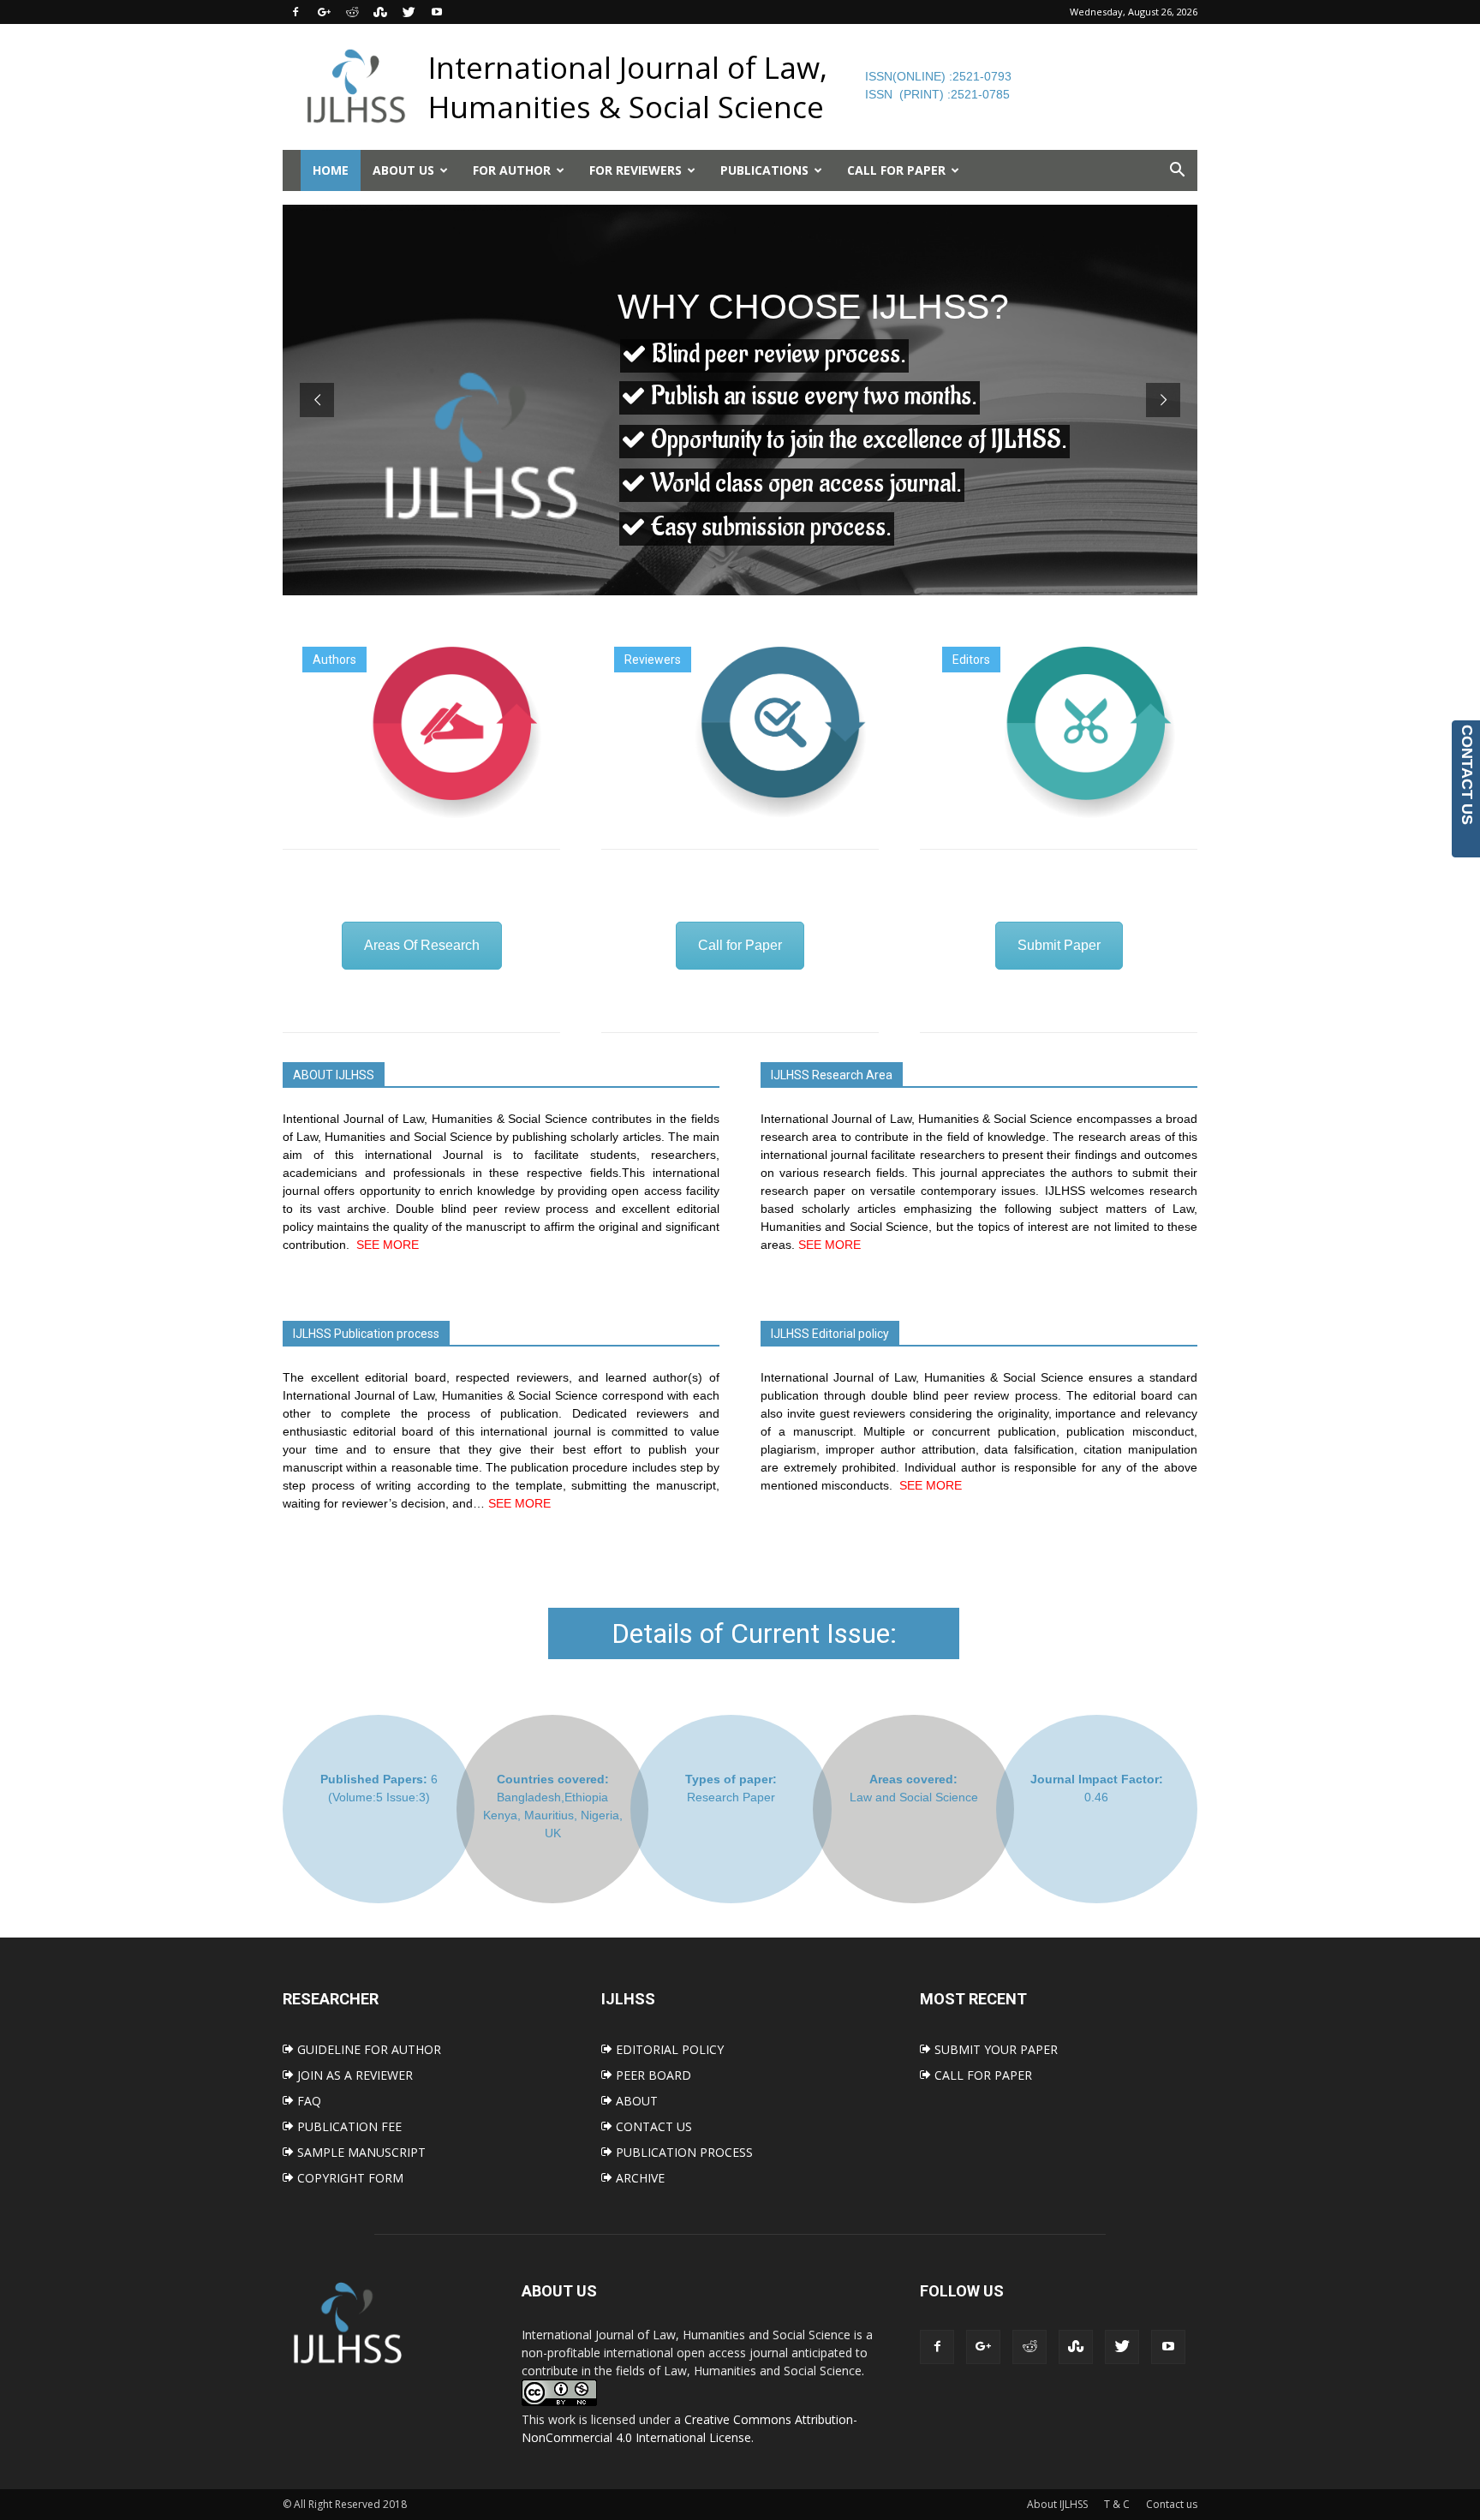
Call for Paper (740, 945)
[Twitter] (409, 12)
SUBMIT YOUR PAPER (994, 2049)
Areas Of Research (422, 945)
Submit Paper (1059, 945)
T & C (1117, 2504)
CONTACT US (652, 2126)
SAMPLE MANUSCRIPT (360, 2152)
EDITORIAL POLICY (668, 2049)
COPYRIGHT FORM (349, 2178)
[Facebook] (295, 12)
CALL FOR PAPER (982, 2075)
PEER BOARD (652, 2075)
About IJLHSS (1057, 2504)
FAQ (307, 2101)
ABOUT (635, 2101)
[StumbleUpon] (380, 12)
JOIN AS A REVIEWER (353, 2075)
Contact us (1172, 2504)
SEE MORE (388, 1245)
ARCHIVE (639, 2178)
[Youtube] (437, 12)
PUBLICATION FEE (348, 2126)
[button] (1177, 170)
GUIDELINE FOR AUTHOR (367, 2049)
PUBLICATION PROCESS (683, 2152)
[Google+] (324, 12)
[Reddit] (352, 12)
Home (331, 170)
